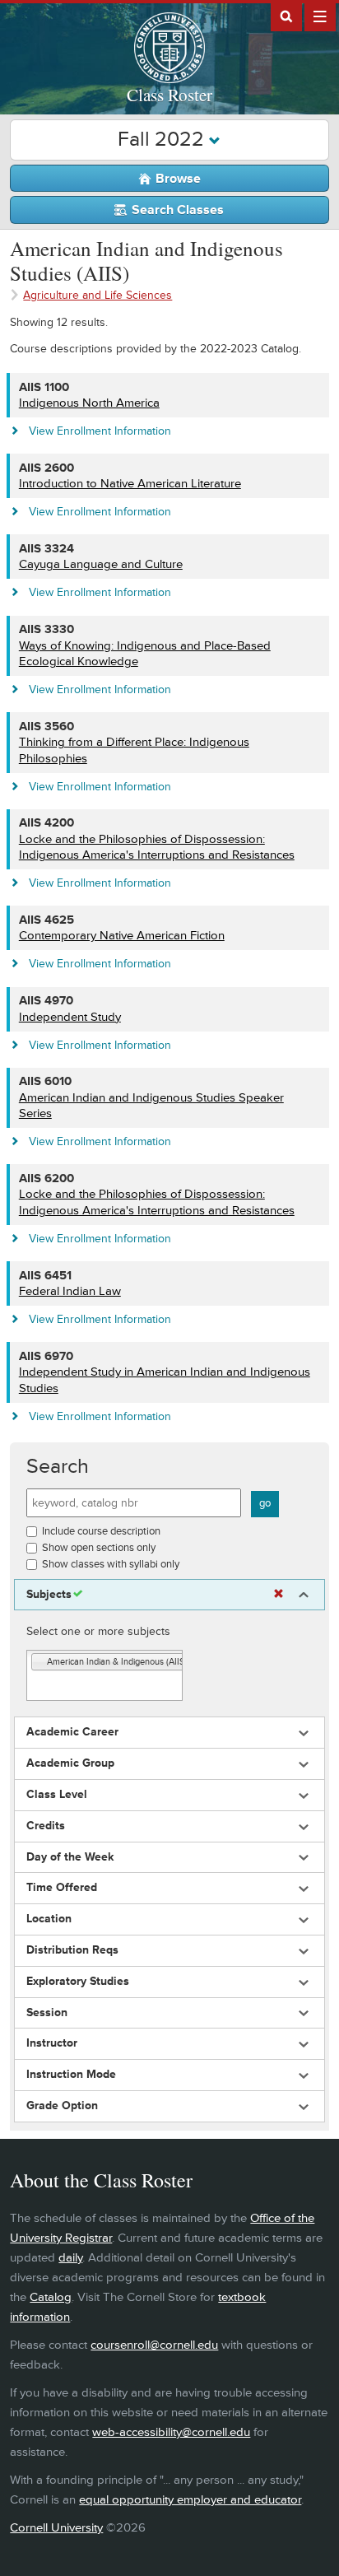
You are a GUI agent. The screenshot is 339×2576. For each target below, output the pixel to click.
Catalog (51, 2297)
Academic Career (72, 1732)
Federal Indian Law (70, 1291)
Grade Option (62, 2106)
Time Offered (62, 1888)
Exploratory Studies (78, 1982)
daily (70, 2258)
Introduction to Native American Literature (130, 484)
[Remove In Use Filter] (279, 1594)
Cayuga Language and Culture (101, 564)
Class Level (57, 1795)
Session (47, 2013)
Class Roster (169, 95)
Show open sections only (99, 1548)
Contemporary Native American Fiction (122, 936)
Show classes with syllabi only (111, 1564)
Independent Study (70, 1017)
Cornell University (56, 2528)
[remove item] (39, 1663)
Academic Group (70, 1763)
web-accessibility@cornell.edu (171, 2432)
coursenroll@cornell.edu (154, 2345)
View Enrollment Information (100, 431)
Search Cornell (286, 16)
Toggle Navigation (320, 16)
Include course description (101, 1531)
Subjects (49, 1595)
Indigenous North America (89, 403)
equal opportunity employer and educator (190, 2500)
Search (58, 1467)
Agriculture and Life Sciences (98, 295)
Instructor (52, 2043)
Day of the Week (70, 1857)
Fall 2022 (163, 140)
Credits (46, 1826)
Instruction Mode (71, 2075)
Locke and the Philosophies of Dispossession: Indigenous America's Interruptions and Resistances (157, 848)
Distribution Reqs (72, 1950)
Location (49, 1919)
